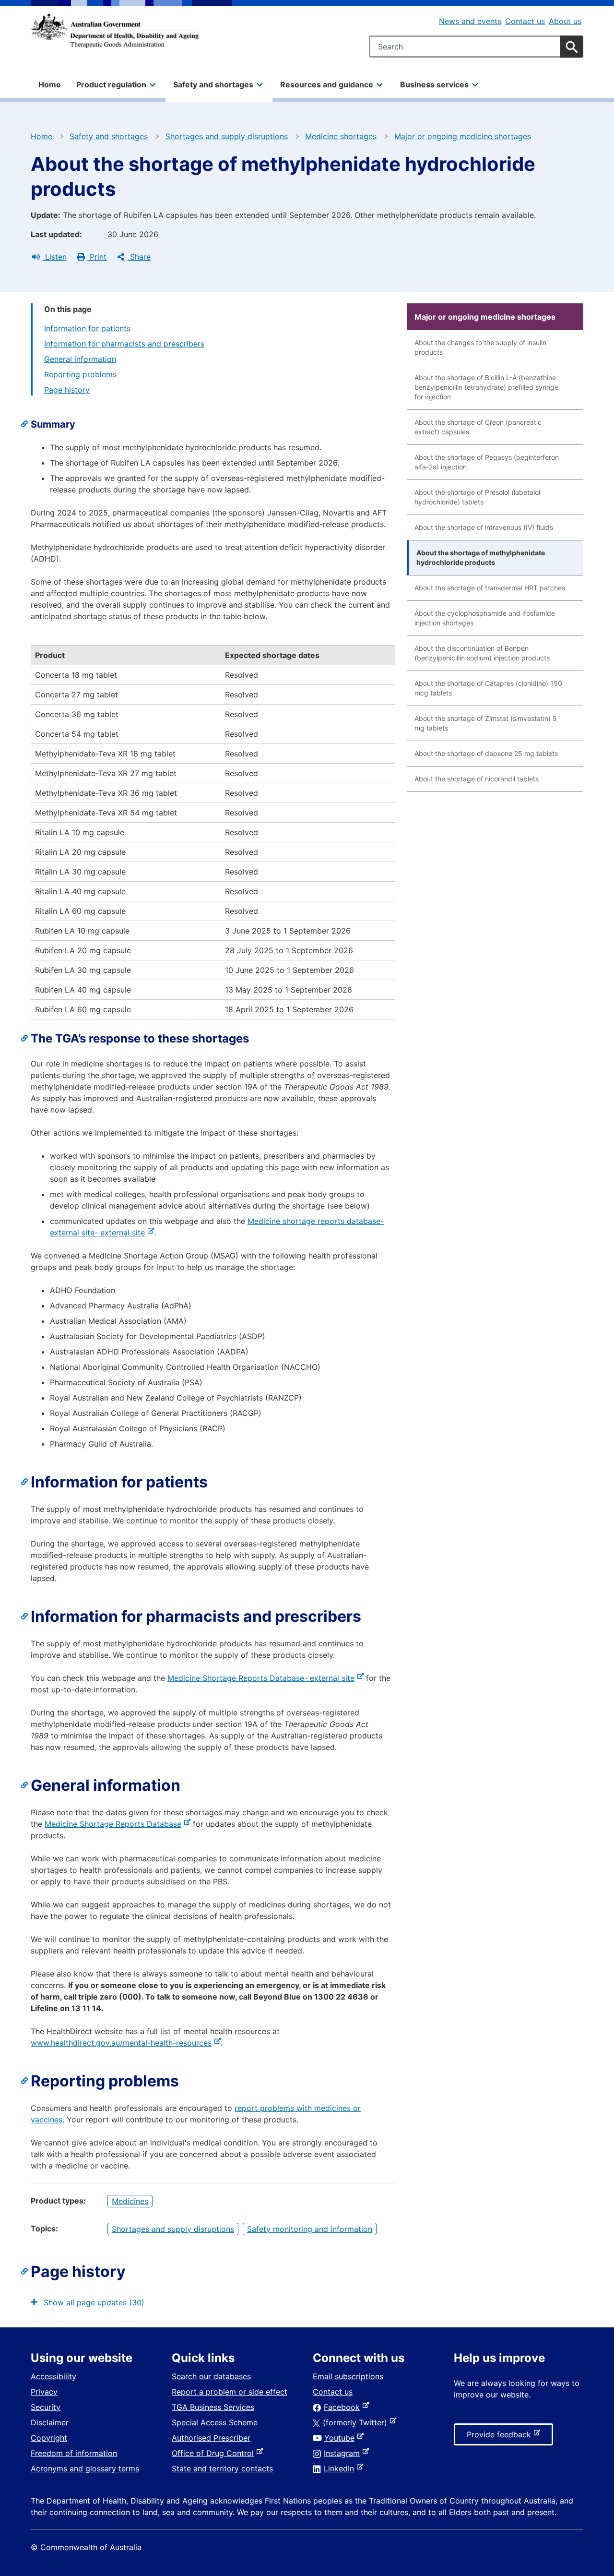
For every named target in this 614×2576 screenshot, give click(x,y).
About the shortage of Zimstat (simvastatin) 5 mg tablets (486, 723)
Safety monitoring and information (310, 2229)
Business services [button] (434, 84)
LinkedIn (341, 2468)
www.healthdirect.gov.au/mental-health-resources (123, 2043)
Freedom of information (74, 2453)
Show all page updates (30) (93, 2302)
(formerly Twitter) (357, 2422)
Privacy (44, 2392)
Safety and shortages (109, 136)
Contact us (525, 21)
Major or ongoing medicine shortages (463, 136)
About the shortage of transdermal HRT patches (490, 588)
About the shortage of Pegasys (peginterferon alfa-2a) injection (487, 462)
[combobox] (476, 47)
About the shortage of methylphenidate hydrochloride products (481, 557)
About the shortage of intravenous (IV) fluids (484, 527)
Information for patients (87, 328)
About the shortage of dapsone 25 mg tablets (486, 753)
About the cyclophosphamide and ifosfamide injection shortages (485, 618)
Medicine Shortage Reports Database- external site (263, 1678)
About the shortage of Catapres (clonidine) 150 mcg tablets (488, 688)
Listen (55, 257)
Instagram (344, 2453)
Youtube (341, 2438)
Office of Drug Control (215, 2453)
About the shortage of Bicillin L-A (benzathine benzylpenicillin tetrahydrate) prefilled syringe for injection (486, 387)
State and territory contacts (222, 2468)
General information (80, 359)
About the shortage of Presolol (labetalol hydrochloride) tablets (477, 497)
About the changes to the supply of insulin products (480, 347)
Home (50, 84)
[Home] (115, 31)
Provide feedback (501, 2437)
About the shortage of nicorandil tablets (477, 779)
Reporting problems (80, 374)
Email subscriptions (348, 2376)
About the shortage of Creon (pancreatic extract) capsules (478, 427)
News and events (470, 21)
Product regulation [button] (111, 84)
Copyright (49, 2438)
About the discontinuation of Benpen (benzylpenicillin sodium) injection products (482, 653)
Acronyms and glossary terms (85, 2468)
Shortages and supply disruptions (227, 136)
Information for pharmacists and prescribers (124, 344)
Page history (67, 390)
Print (97, 257)
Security (46, 2407)
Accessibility (53, 2376)
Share (139, 257)
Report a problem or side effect (230, 2392)
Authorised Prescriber (211, 2438)
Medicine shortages (341, 136)
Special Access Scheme (215, 2422)
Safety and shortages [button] (213, 84)
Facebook (344, 2407)
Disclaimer (50, 2422)
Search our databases (211, 2376)
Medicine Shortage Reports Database (115, 1824)
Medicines (130, 2201)
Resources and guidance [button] (327, 84)
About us (565, 21)
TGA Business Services (213, 2407)
